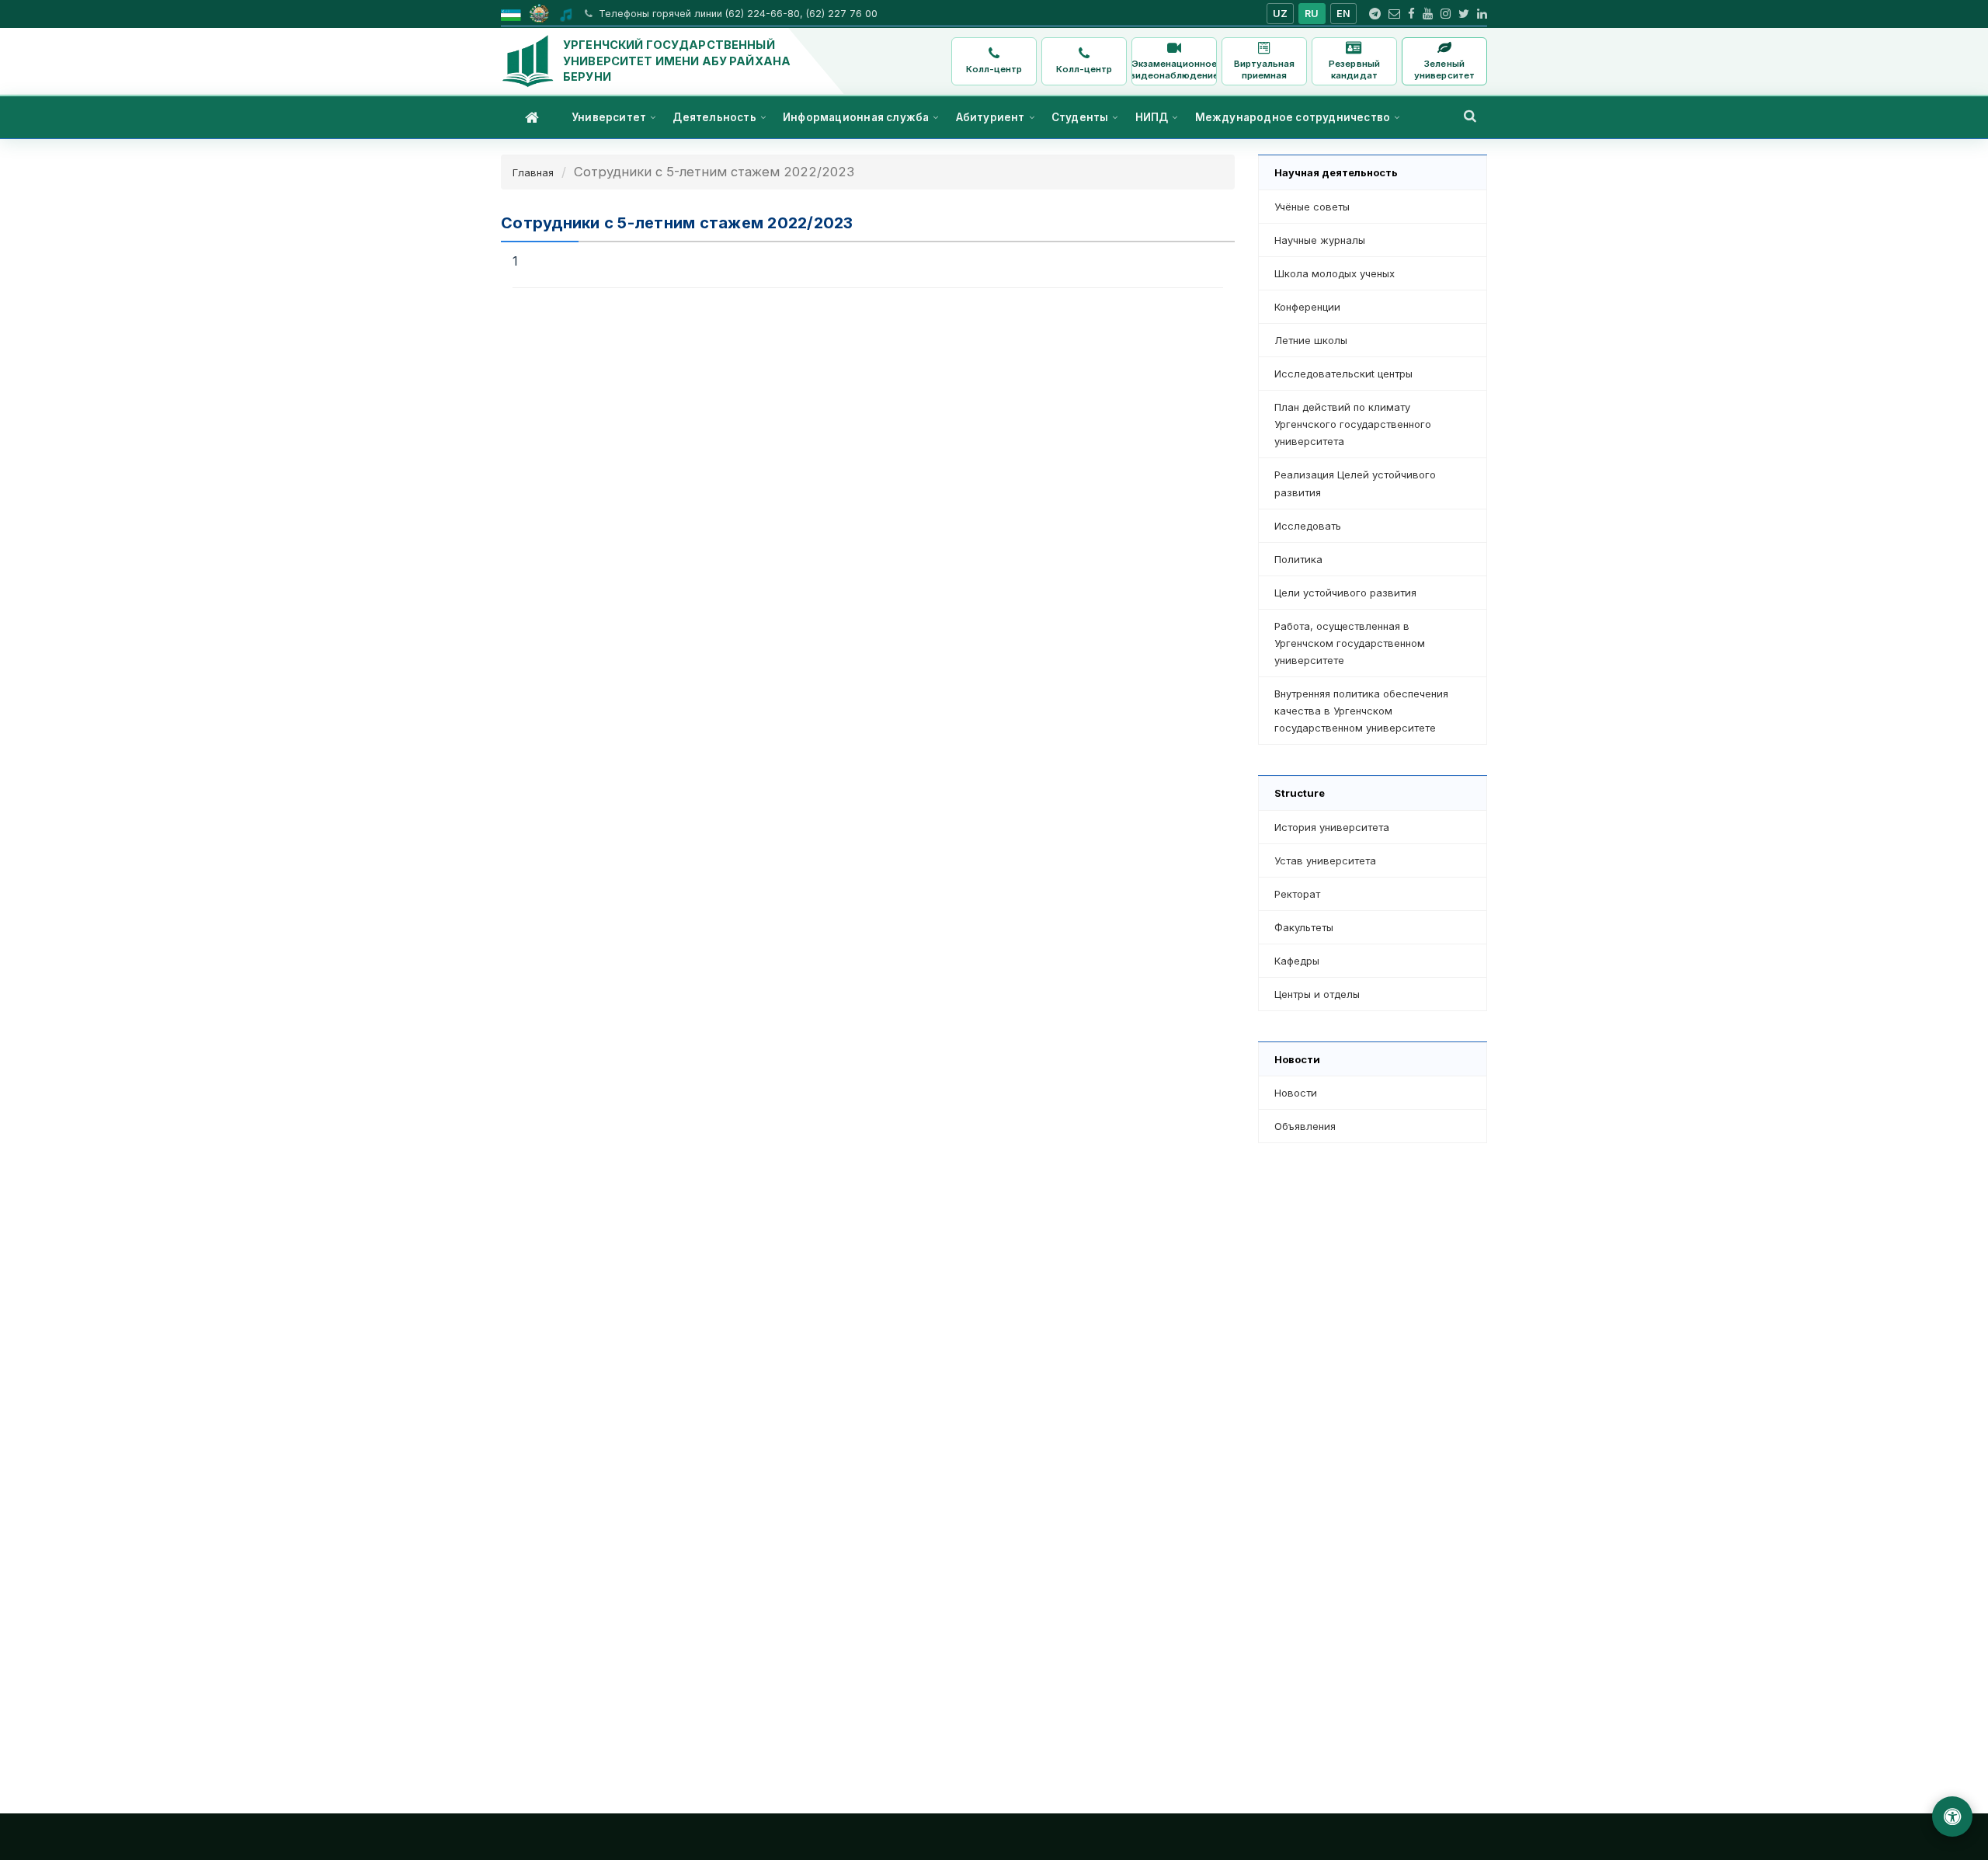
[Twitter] (1464, 14)
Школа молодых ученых (1335, 273)
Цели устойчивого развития (1345, 593)
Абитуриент (991, 117)
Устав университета (1325, 860)
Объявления (1305, 1126)
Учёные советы (1312, 207)
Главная (533, 172)
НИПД (1152, 117)
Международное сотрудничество (1293, 117)
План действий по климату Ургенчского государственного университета (1353, 424)
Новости (1296, 1093)
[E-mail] (1394, 14)
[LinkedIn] (1482, 14)
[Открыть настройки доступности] (1952, 1817)
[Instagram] (1446, 14)
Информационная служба (856, 117)
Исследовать (1308, 526)
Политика (1298, 559)
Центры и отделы (1317, 994)
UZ (1281, 14)
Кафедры (1297, 961)
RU (1312, 14)
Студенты (1080, 117)
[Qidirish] (1470, 116)
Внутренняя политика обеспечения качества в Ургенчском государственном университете (1361, 711)
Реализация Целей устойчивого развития (1355, 483)
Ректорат (1297, 894)
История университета (1332, 827)
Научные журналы (1320, 240)
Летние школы (1311, 340)
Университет (609, 117)
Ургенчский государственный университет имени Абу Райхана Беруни (677, 61)
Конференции (1307, 307)
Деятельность (714, 117)
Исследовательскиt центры (1343, 374)
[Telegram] (1375, 14)
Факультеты (1304, 927)
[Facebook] (1411, 14)
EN (1344, 14)
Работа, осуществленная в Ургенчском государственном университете (1350, 643)
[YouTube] (1428, 14)
